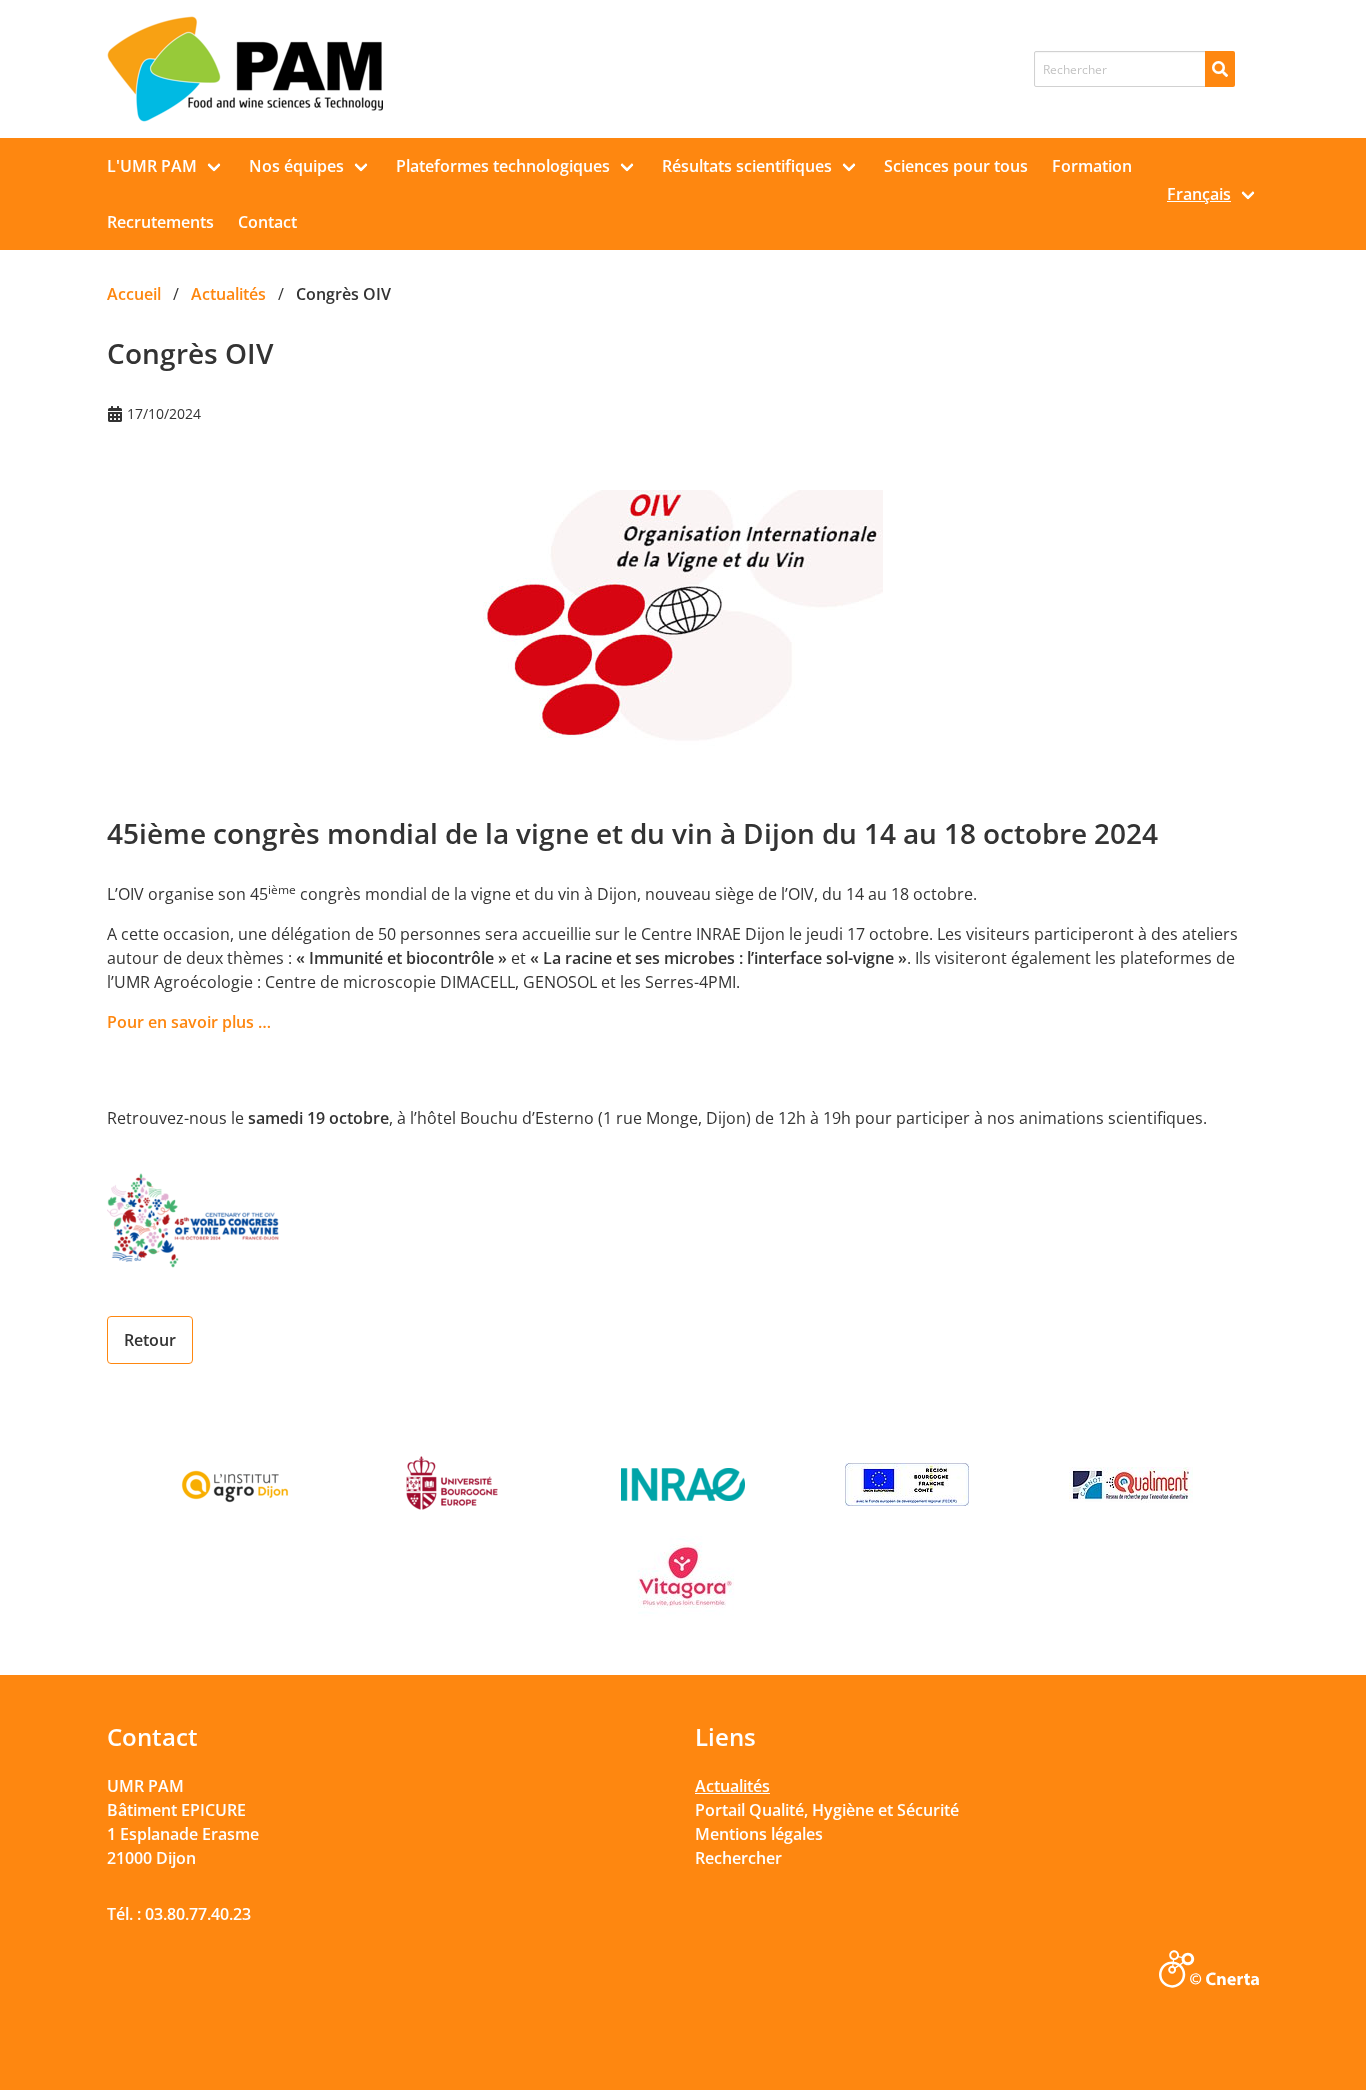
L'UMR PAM (152, 166)
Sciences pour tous (956, 166)
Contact (267, 222)
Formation (1092, 166)
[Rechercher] (1220, 69)
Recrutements (160, 222)
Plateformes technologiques (503, 166)
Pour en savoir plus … (189, 1022)
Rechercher (738, 1858)
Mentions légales (759, 1834)
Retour (150, 1340)
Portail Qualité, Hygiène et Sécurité (827, 1810)
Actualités (732, 1786)
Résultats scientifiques (747, 166)
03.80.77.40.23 (198, 1914)
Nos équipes (296, 166)
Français (1199, 194)
